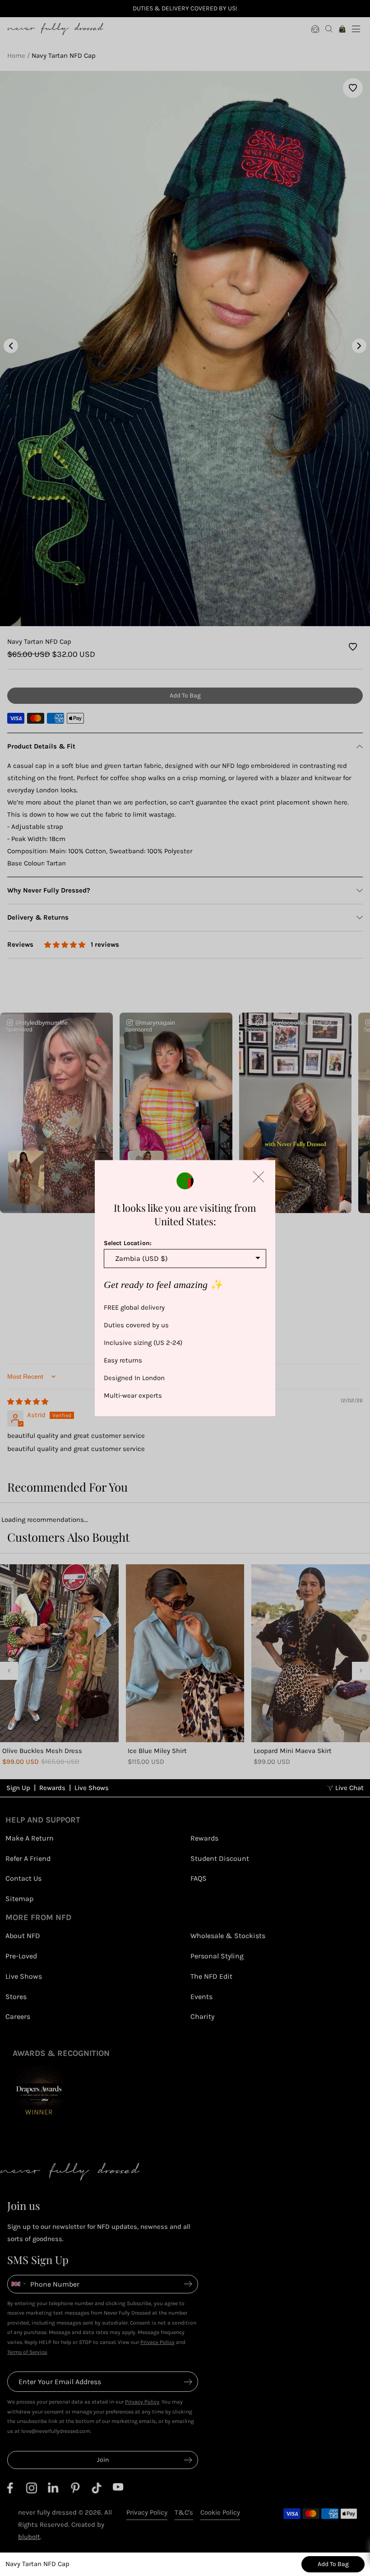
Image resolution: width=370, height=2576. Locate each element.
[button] (259, 1177)
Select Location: (128, 1243)
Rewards (52, 1788)
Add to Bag (333, 2564)
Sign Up (18, 1788)
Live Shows (92, 1788)
